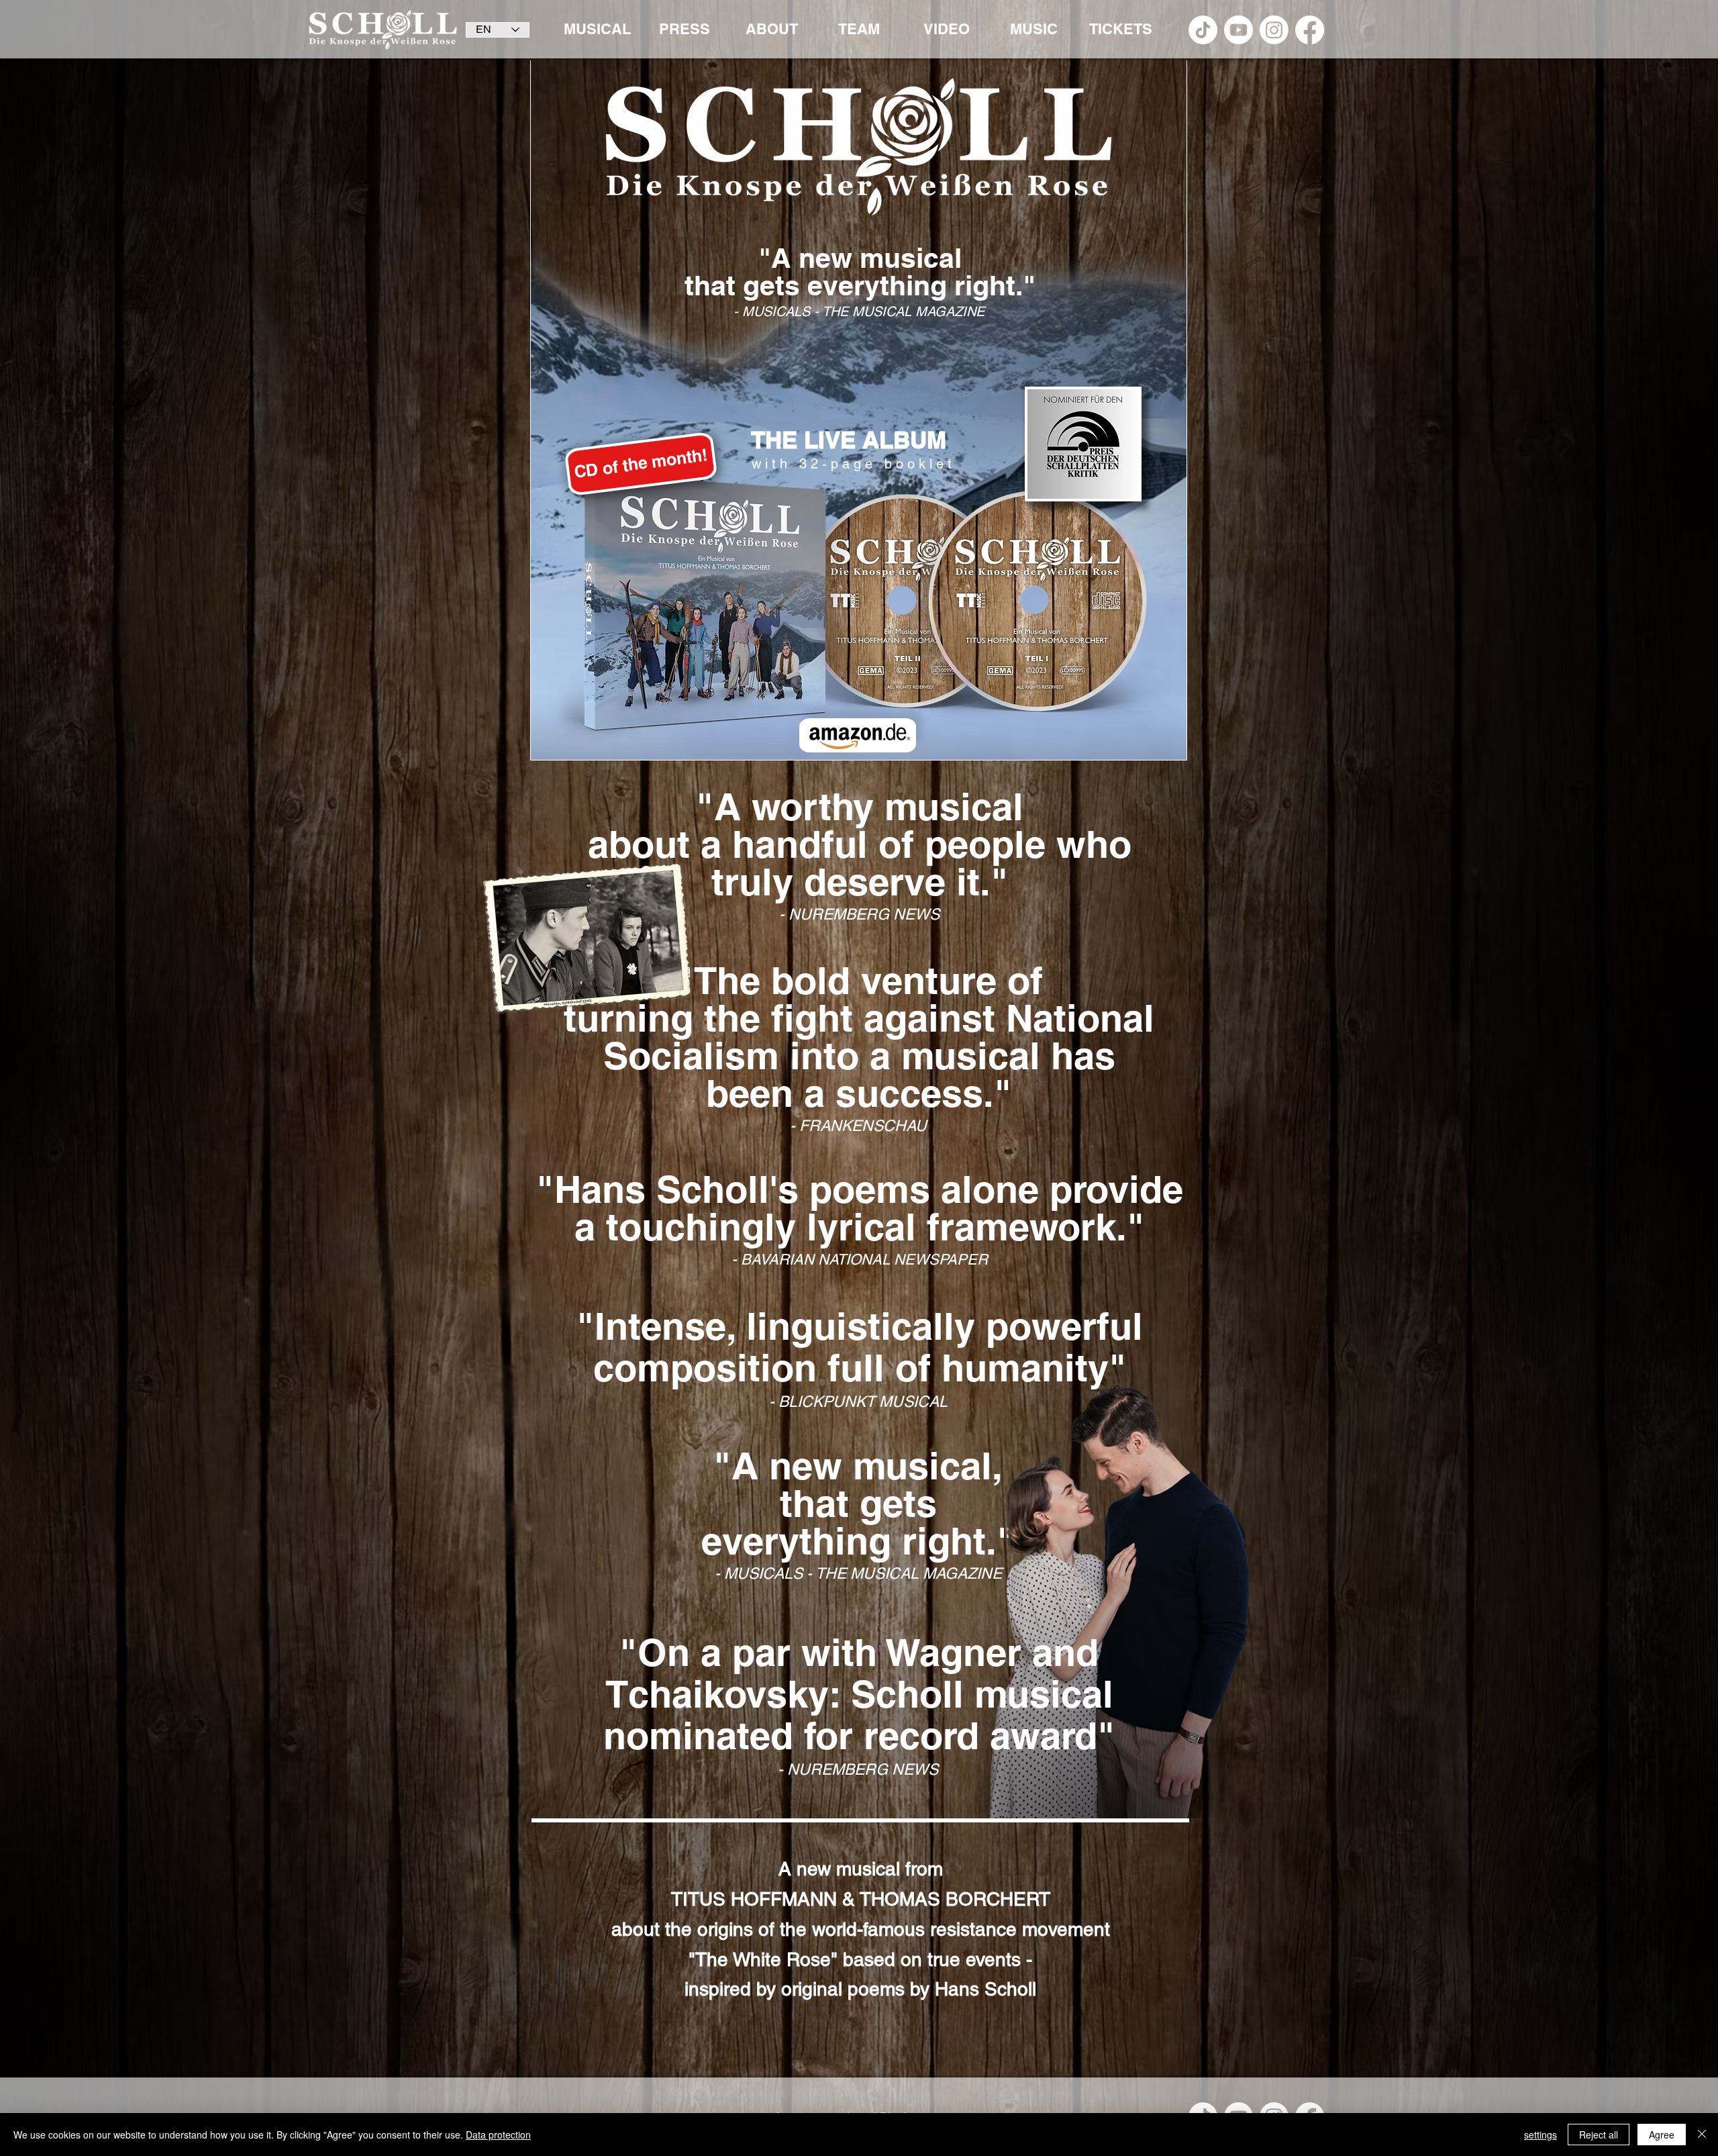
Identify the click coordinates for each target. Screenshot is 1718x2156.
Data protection (498, 2135)
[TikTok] (1203, 30)
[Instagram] (1274, 30)
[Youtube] (1239, 30)
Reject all (1599, 2135)
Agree (1662, 2135)
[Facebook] (1310, 30)
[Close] (1702, 2135)
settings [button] (1540, 2135)
